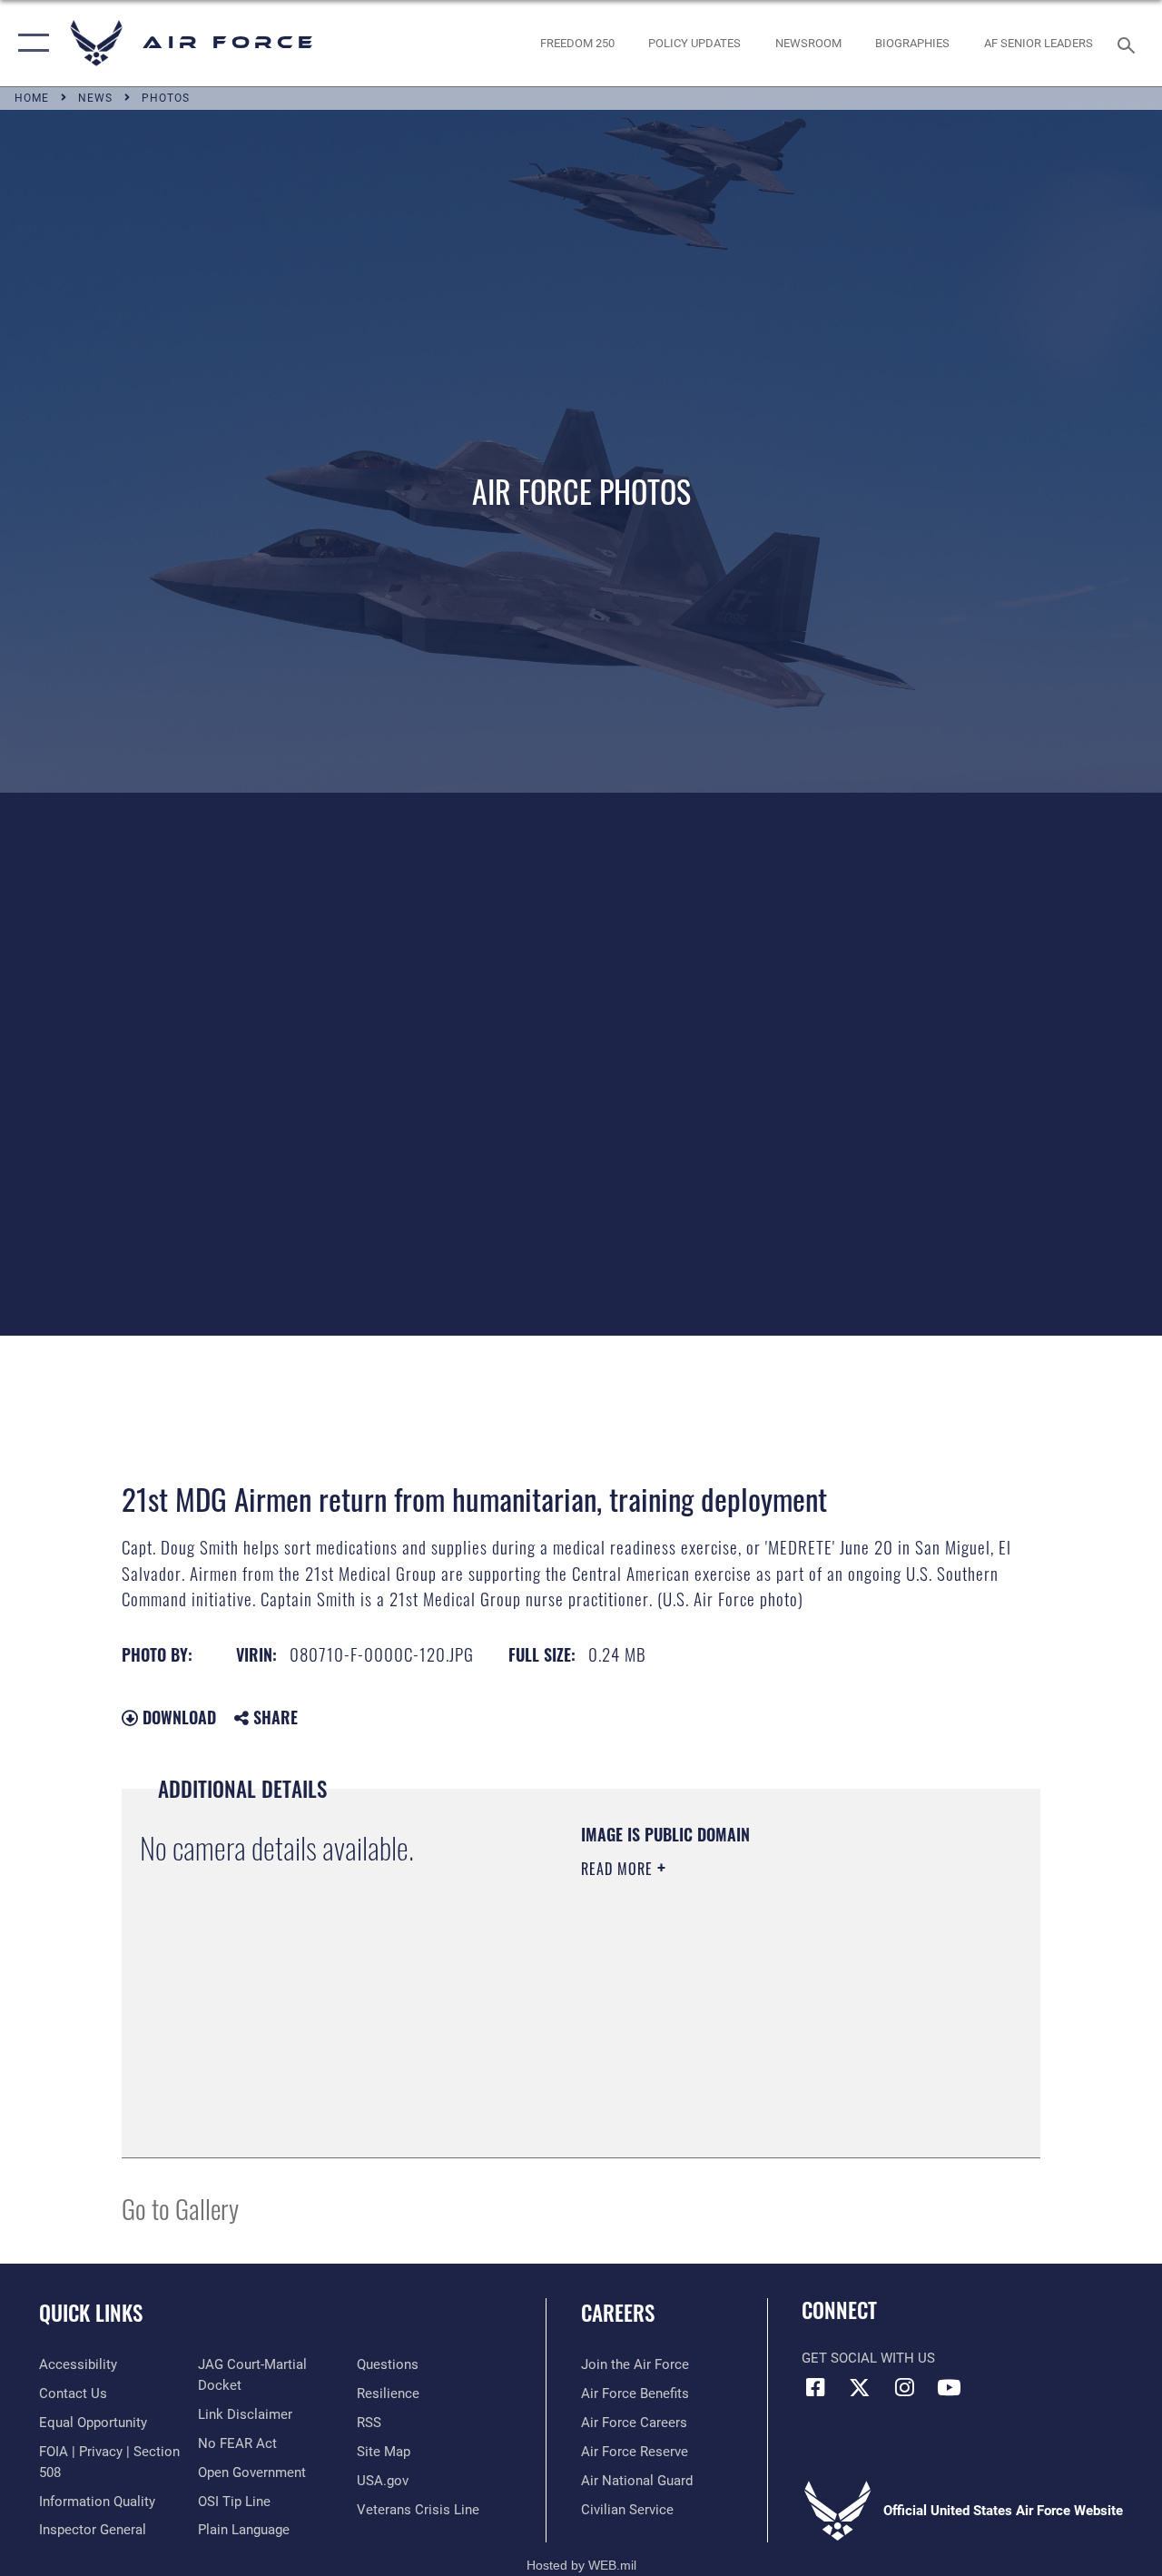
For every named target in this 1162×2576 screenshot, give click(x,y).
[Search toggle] (1129, 43)
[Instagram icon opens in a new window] (904, 2387)
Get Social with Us (868, 2358)
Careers (618, 2313)
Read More (619, 1869)
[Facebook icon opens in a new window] (815, 2387)
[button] (30, 43)
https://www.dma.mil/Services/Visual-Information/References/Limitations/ (743, 2022)
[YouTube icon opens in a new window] (949, 2387)
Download (177, 1717)
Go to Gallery (180, 2208)
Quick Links (91, 2313)
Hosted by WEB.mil (581, 2565)
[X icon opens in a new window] (860, 2387)
